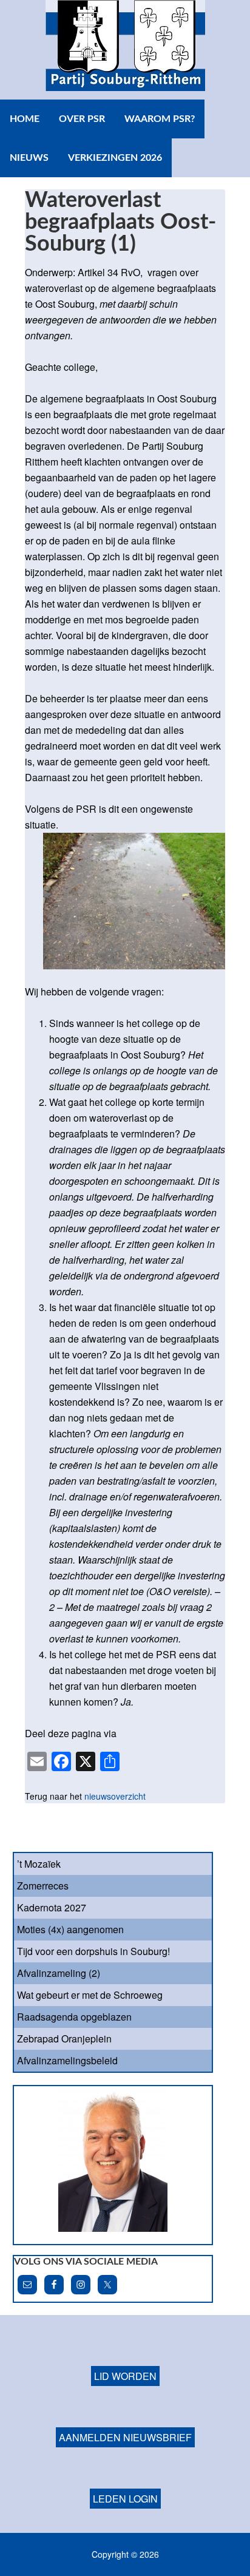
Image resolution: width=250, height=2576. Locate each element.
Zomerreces (43, 1886)
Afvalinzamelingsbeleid (67, 2060)
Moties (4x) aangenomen (70, 1929)
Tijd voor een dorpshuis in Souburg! (93, 1951)
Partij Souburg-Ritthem (125, 50)
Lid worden (125, 2376)
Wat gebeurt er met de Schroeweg (90, 1995)
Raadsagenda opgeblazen (74, 2017)
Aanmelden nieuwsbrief (125, 2437)
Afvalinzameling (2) (59, 1973)
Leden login (125, 2499)
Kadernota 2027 (52, 1907)
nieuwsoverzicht (115, 1796)
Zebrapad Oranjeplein (64, 2039)
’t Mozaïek (39, 1864)
